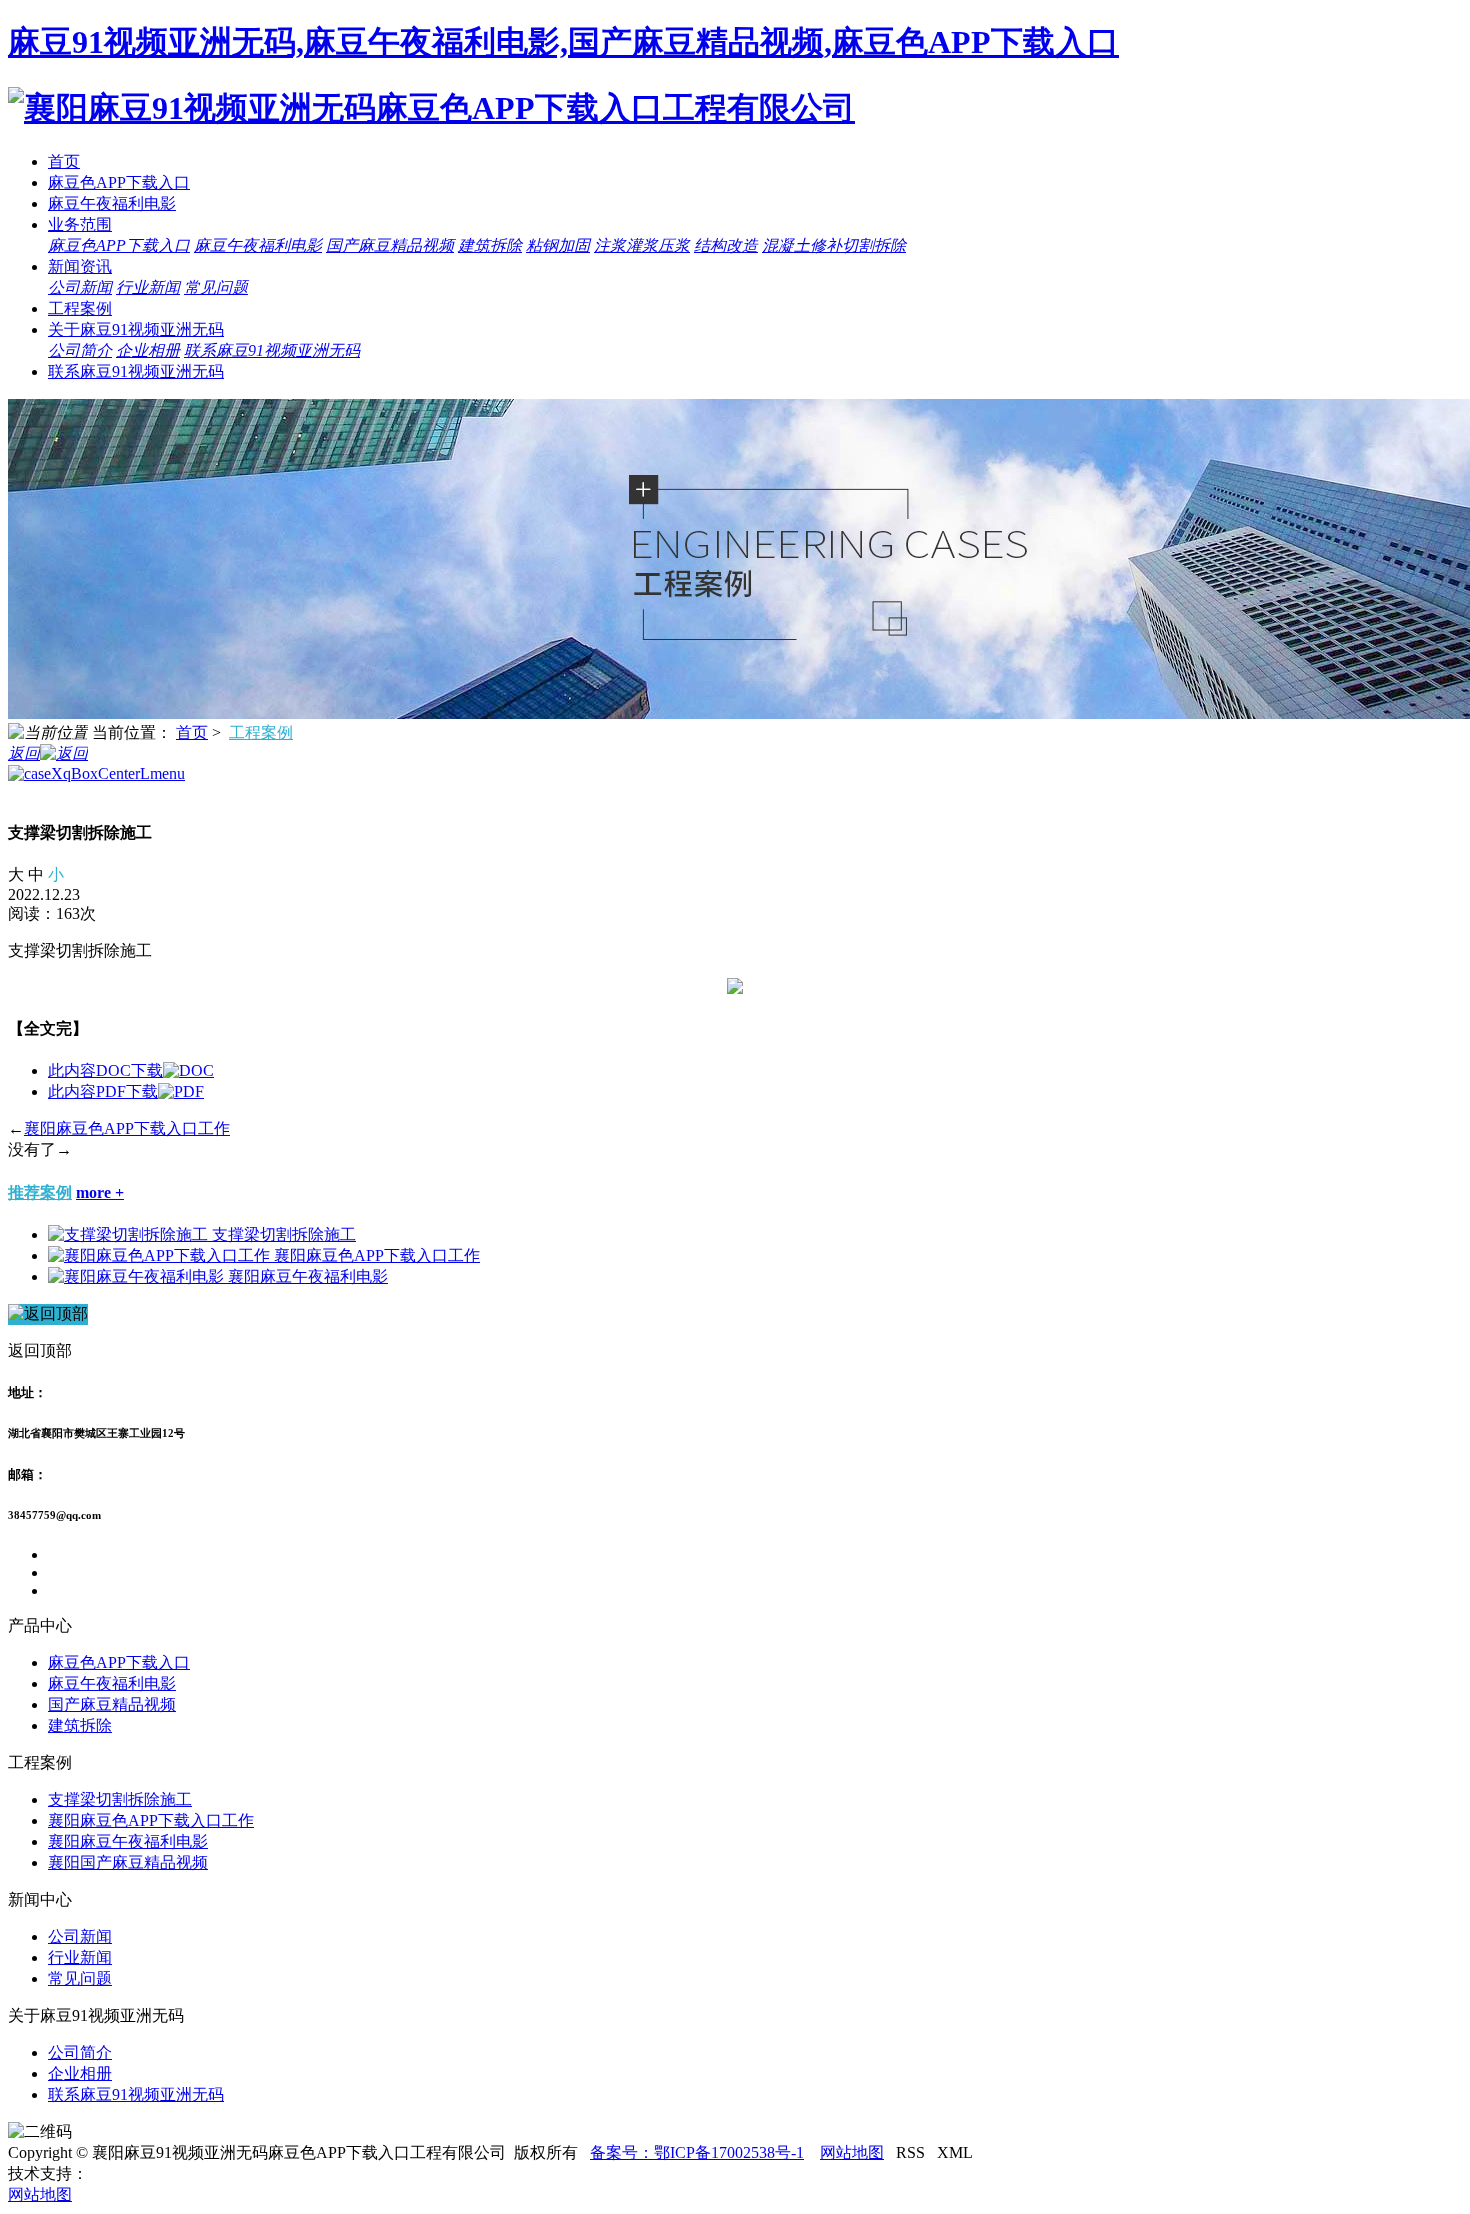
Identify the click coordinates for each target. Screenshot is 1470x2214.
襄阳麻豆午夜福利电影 (308, 1276)
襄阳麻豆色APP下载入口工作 (127, 1128)
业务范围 (80, 224)
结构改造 (726, 245)
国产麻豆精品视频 (390, 245)
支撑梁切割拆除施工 (284, 1234)
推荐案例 (40, 1192)
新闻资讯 (80, 266)
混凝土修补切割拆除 (834, 245)
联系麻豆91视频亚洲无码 (272, 350)
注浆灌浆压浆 (642, 245)
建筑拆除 (490, 245)
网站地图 (852, 2152)
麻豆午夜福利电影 (112, 203)
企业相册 (148, 350)
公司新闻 (80, 287)
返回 (24, 753)
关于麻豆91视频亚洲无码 (136, 329)
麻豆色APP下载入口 (119, 182)
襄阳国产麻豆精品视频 (128, 1862)
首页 (64, 161)
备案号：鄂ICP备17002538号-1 (697, 2152)
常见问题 (216, 287)
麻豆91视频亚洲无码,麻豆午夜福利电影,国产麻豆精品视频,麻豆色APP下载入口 (563, 42)
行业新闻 (148, 287)
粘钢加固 (558, 245)
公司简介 (80, 350)
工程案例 (80, 308)
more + (100, 1192)
